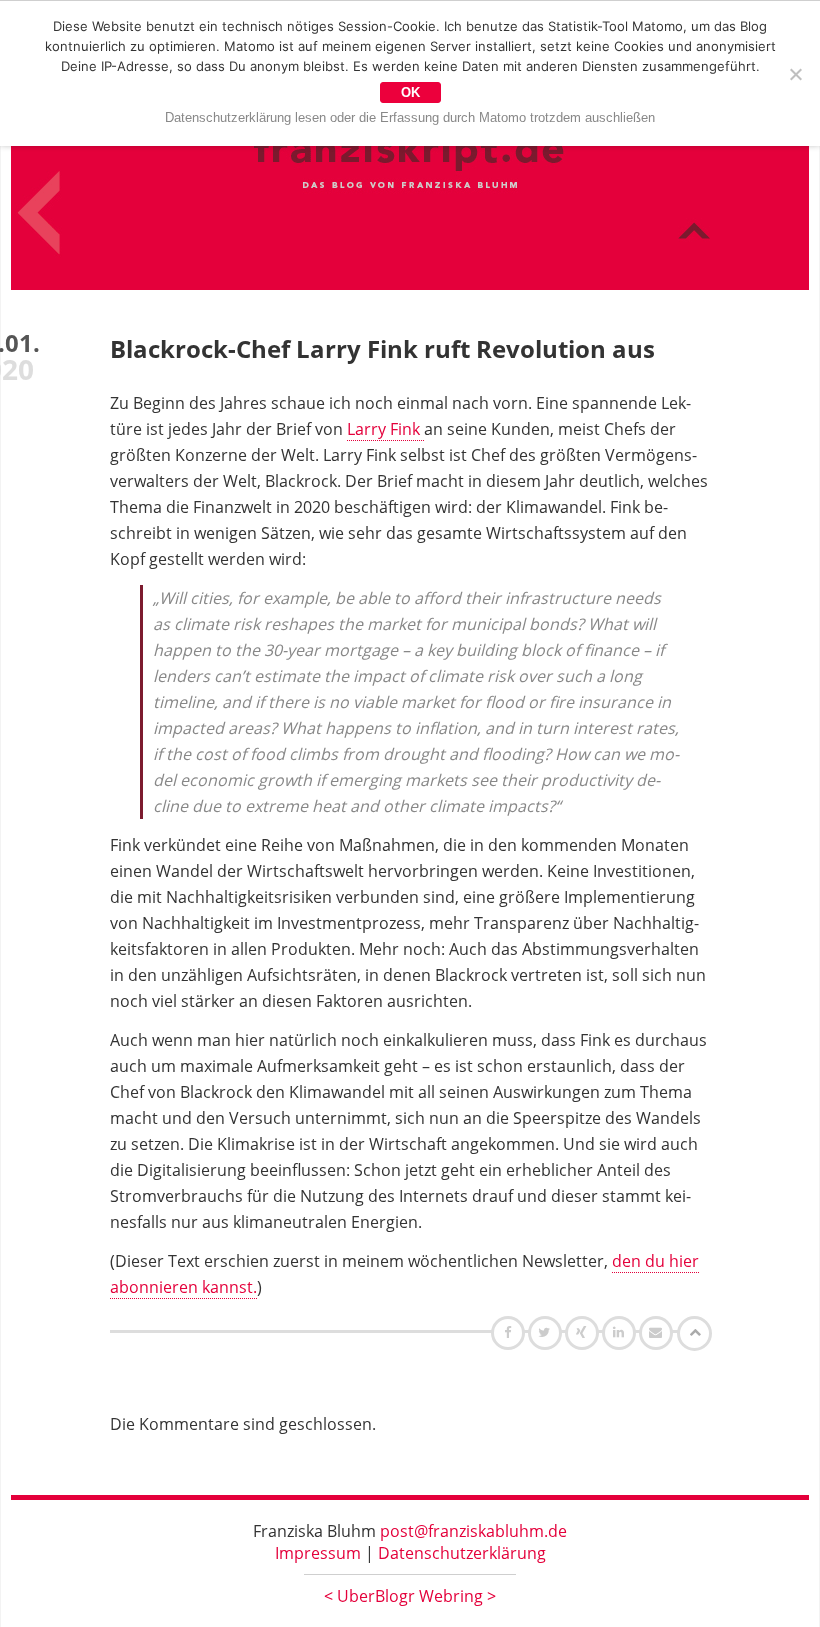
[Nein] (795, 74)
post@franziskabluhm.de (473, 1531)
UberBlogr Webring (410, 1596)
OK (410, 92)
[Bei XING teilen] (584, 1332)
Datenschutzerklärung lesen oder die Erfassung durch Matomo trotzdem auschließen (410, 117)
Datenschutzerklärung (462, 1553)
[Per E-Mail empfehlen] (658, 1332)
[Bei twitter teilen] (547, 1332)
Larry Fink (385, 429)
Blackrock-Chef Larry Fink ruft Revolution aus (382, 348)
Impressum (318, 1553)
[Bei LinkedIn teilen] (621, 1332)
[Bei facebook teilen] (510, 1332)
